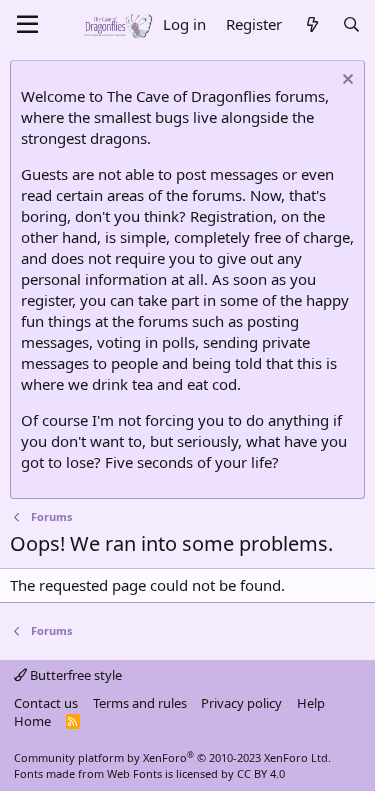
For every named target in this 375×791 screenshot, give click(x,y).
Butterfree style (74, 675)
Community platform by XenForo (172, 757)
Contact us (46, 703)
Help (311, 703)
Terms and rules (140, 703)
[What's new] (311, 24)
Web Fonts (134, 773)
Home (32, 721)
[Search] (351, 24)
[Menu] (27, 25)
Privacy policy (241, 703)
